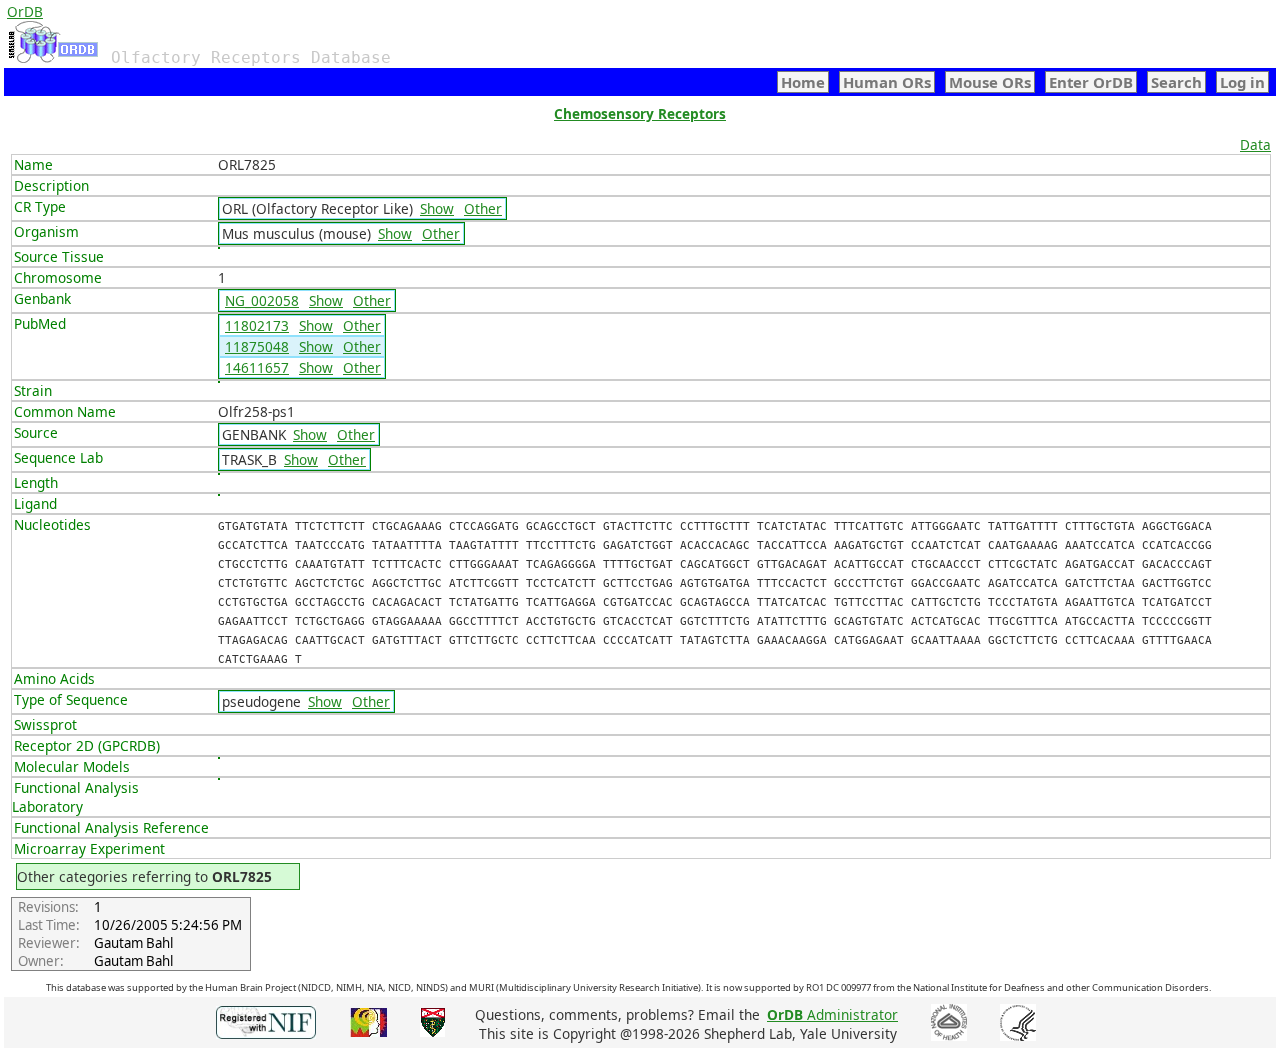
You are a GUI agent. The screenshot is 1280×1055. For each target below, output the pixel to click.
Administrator (832, 1014)
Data (1255, 144)
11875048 (257, 346)
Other (483, 208)
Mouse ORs (990, 82)
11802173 (257, 325)
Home (803, 82)
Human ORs (887, 82)
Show (437, 208)
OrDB (25, 11)
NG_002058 (262, 300)
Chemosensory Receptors (640, 113)
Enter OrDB (1091, 82)
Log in (1242, 82)
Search (1176, 82)
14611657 (257, 367)
